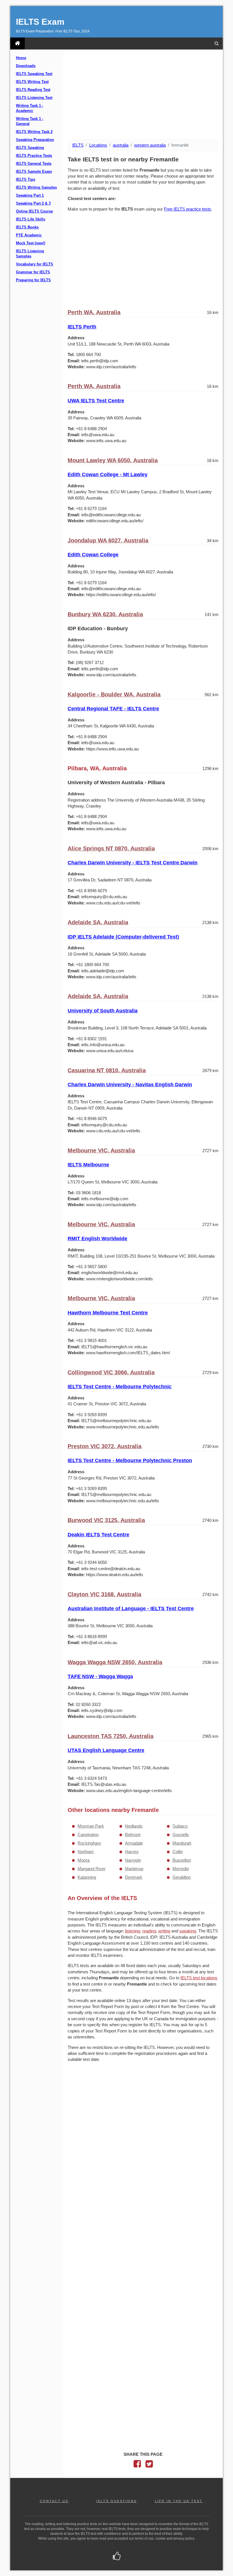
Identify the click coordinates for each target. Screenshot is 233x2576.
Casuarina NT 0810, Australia (107, 1070)
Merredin (181, 1869)
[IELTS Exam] (17, 43)
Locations (98, 145)
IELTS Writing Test (32, 82)
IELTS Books (27, 227)
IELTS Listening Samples (30, 254)
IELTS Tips (26, 180)
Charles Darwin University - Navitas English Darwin (130, 1085)
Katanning (87, 1877)
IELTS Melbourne (88, 1165)
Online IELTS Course (34, 211)
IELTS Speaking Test (34, 74)
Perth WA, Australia (94, 312)
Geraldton (182, 1877)
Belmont (133, 1835)
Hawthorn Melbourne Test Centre (108, 1313)
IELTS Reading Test (33, 90)
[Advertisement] (143, 95)
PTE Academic (29, 235)
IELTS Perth (82, 327)
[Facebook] (137, 2465)
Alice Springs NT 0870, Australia (111, 848)
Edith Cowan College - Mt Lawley (108, 475)
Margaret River (91, 1869)
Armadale (134, 1843)
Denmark (134, 1877)
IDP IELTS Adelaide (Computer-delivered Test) (123, 937)
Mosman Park (91, 1826)
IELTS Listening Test (34, 98)
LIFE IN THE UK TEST (179, 2501)
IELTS (78, 145)
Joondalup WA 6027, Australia (108, 540)
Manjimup (134, 1869)
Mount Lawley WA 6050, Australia (113, 460)
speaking (188, 1931)
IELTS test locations (199, 1978)
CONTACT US (54, 2501)
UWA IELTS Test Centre (96, 401)
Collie (178, 1852)
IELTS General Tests (34, 164)
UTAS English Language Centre (106, 1750)
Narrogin (133, 1860)
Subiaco (180, 1826)
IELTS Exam (40, 22)
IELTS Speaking (30, 148)
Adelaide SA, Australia (98, 922)
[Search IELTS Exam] (217, 43)
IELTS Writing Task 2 (34, 132)
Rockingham (89, 1843)
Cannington (88, 1835)
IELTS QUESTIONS (116, 2501)
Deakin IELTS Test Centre (98, 1535)
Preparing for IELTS (33, 280)
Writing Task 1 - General (30, 121)
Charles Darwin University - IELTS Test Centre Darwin (133, 863)
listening (133, 1931)
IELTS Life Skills (31, 219)
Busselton (182, 1860)
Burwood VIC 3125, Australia (106, 1520)
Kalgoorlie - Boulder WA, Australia (114, 694)
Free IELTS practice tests (188, 209)
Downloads (26, 66)
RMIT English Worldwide (97, 1239)
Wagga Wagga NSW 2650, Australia (115, 1662)
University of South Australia (103, 1011)
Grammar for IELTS (33, 272)
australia (121, 145)
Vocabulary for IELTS (35, 264)
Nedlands (134, 1826)
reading (149, 1931)
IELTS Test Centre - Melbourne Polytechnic (120, 1387)
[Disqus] (143, 2140)
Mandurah (182, 1843)
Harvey (132, 1852)
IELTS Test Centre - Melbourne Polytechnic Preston (130, 1460)
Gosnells (181, 1835)
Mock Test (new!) (31, 243)
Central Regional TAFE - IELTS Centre (113, 709)
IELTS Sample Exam (34, 172)
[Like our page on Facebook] (117, 2557)
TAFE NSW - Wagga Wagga (100, 1676)
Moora (84, 1860)
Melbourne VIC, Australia (101, 1150)
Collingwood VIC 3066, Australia (111, 1372)
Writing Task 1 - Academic (30, 108)
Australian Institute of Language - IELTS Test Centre (131, 1609)
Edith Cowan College (93, 555)
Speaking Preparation (35, 140)
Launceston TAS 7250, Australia (111, 1736)
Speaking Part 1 (30, 195)
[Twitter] (149, 2465)
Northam (86, 1852)
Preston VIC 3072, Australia (105, 1446)
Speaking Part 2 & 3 (33, 203)
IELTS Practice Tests (34, 156)
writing (164, 1931)
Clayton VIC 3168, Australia (104, 1594)
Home (21, 58)
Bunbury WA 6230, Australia (105, 614)
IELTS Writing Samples (36, 188)
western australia (150, 145)
